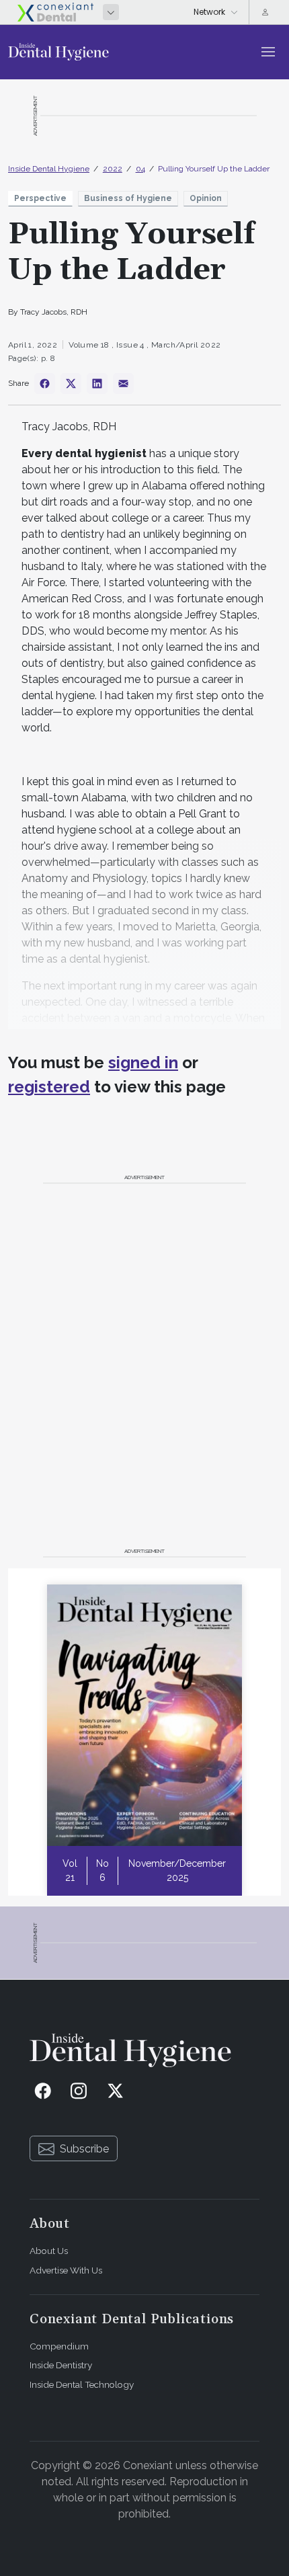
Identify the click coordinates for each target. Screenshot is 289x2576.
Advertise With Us (66, 2270)
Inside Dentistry (61, 2365)
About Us (49, 2251)
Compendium (59, 2346)
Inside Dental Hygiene (49, 169)
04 (140, 169)
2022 (113, 169)
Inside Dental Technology (82, 2384)
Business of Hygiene (128, 198)
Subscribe (84, 2149)
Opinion (206, 198)
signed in (143, 1062)
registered (49, 1087)
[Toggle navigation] (268, 52)
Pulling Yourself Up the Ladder (214, 169)
